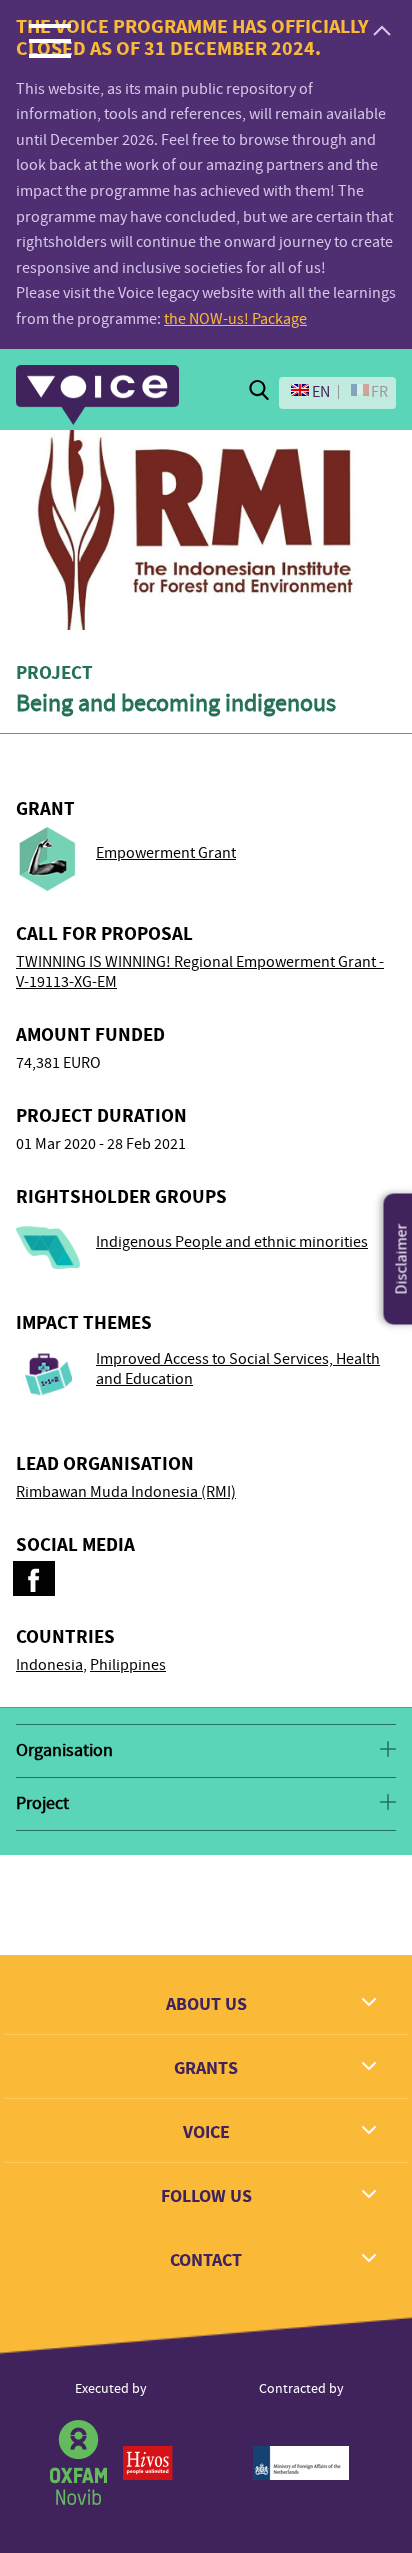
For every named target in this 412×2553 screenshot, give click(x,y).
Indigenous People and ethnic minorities (232, 1242)
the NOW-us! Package (235, 319)
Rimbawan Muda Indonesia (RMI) (126, 1492)
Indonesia (49, 1665)
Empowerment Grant (166, 853)
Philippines (128, 1665)
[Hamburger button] (50, 40)
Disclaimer (402, 1258)
